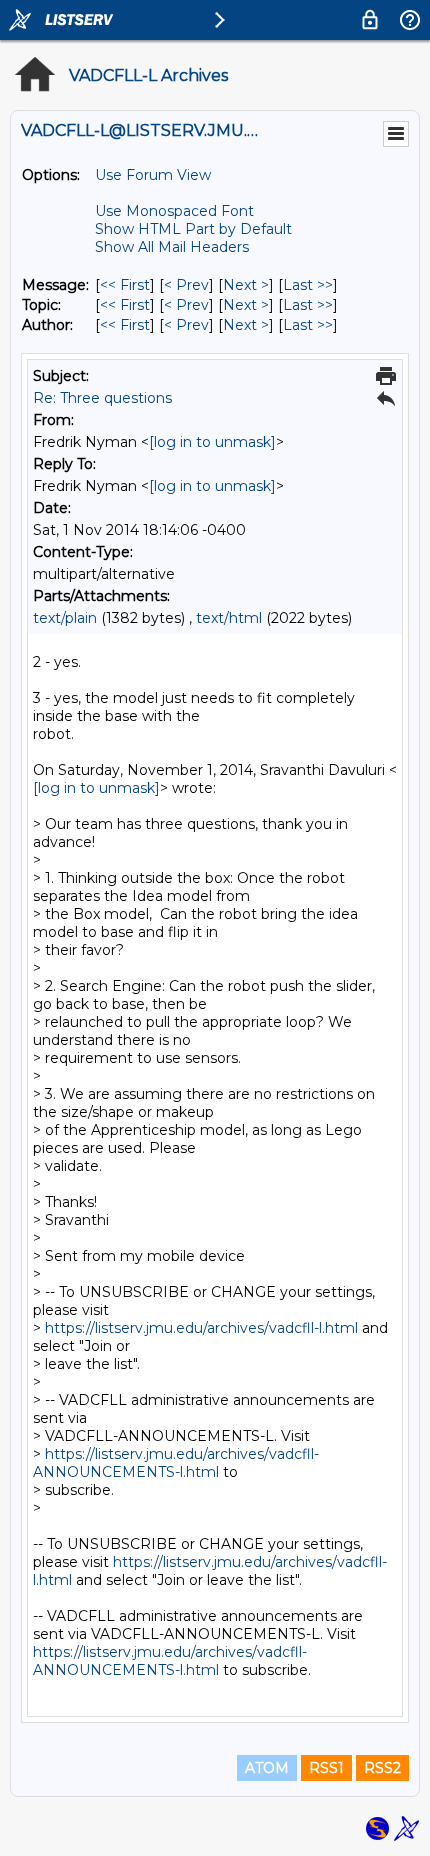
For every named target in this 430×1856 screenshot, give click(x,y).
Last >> (308, 285)
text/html (229, 618)
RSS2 (382, 1768)
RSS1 (326, 1768)
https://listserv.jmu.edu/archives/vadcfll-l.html (201, 1328)
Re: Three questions (102, 398)
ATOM (267, 1768)
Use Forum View (153, 175)
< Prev (186, 285)
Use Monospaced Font (174, 211)
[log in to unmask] (212, 442)
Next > (246, 285)
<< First (125, 285)
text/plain (65, 618)
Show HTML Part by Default (193, 229)
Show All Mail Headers (172, 247)
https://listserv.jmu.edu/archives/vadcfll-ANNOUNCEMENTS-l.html (176, 1463)
